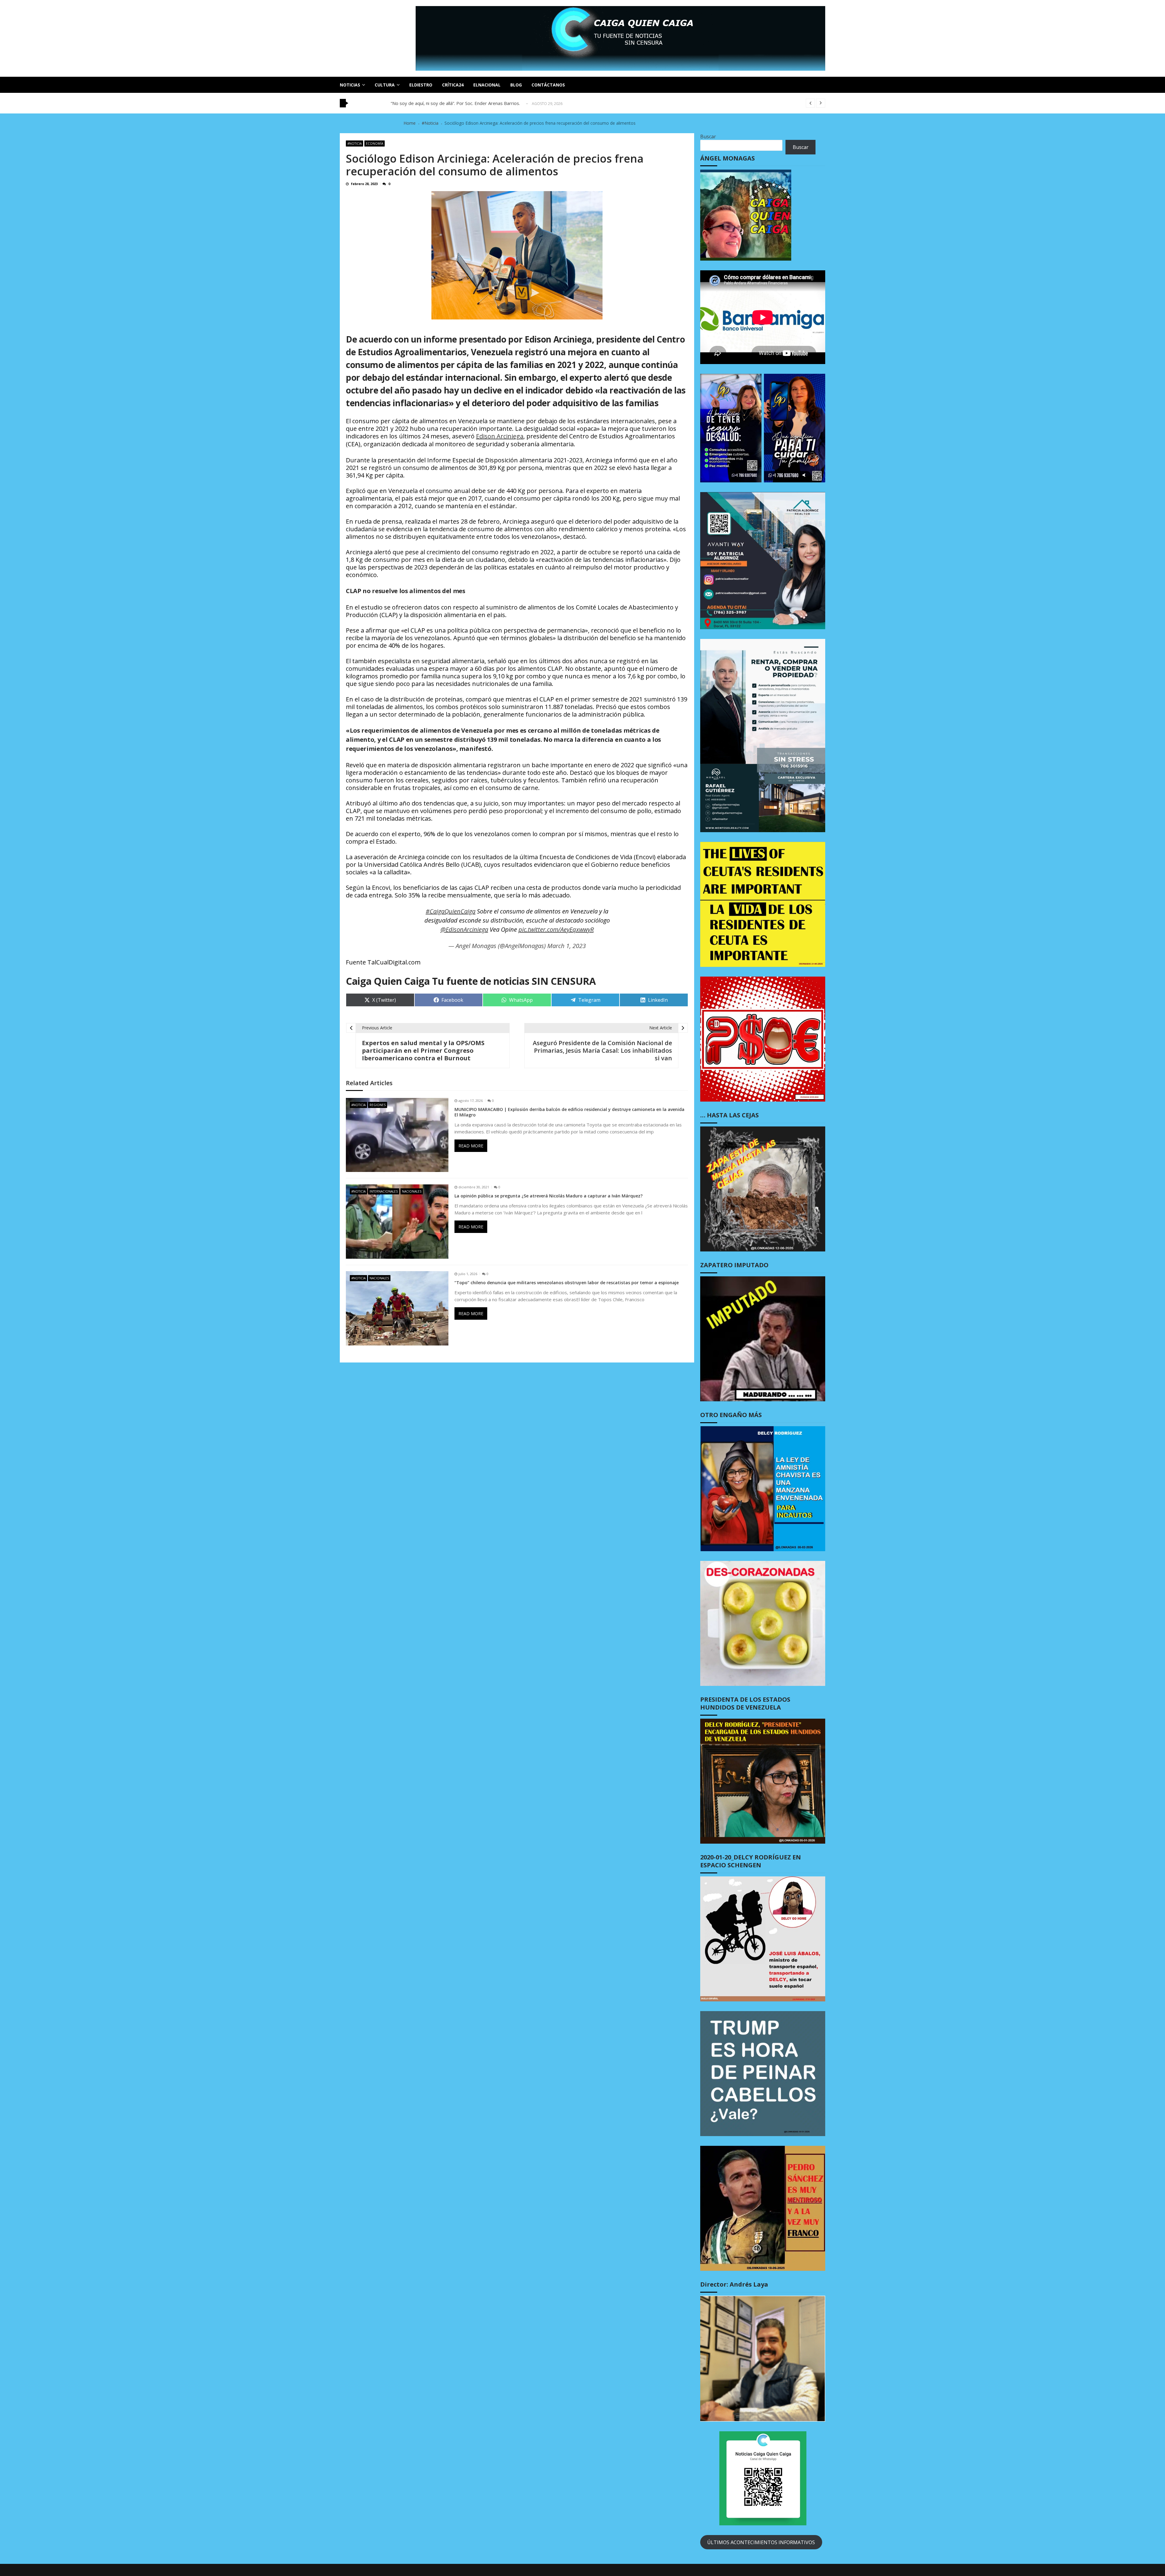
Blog (516, 85)
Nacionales (412, 1191)
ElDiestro (421, 85)
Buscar (708, 137)
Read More (471, 1146)
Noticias (350, 85)
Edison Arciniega (500, 436)
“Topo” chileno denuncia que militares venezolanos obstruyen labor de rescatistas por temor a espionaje (567, 1283)
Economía (375, 143)
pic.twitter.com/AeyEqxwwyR (556, 929)
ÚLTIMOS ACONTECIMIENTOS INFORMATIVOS (761, 2542)
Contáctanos (548, 85)
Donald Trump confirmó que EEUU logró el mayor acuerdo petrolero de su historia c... (480, 103)
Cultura (385, 85)
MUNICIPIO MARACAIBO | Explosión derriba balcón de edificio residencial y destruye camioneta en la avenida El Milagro (569, 1112)
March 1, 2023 (567, 946)
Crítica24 (453, 85)
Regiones (378, 1105)
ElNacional (487, 85)
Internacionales (384, 1191)
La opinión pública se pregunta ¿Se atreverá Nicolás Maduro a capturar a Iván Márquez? (549, 1196)
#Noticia (355, 143)
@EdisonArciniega (464, 929)
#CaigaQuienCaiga (451, 911)
